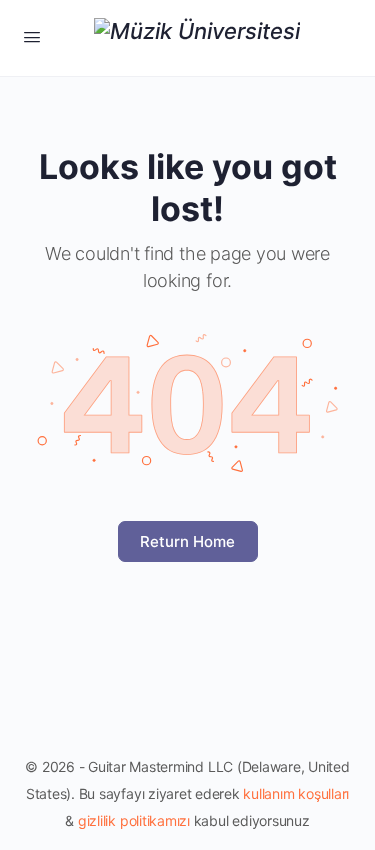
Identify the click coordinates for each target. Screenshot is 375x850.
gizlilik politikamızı (134, 820)
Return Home (187, 541)
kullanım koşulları (296, 793)
